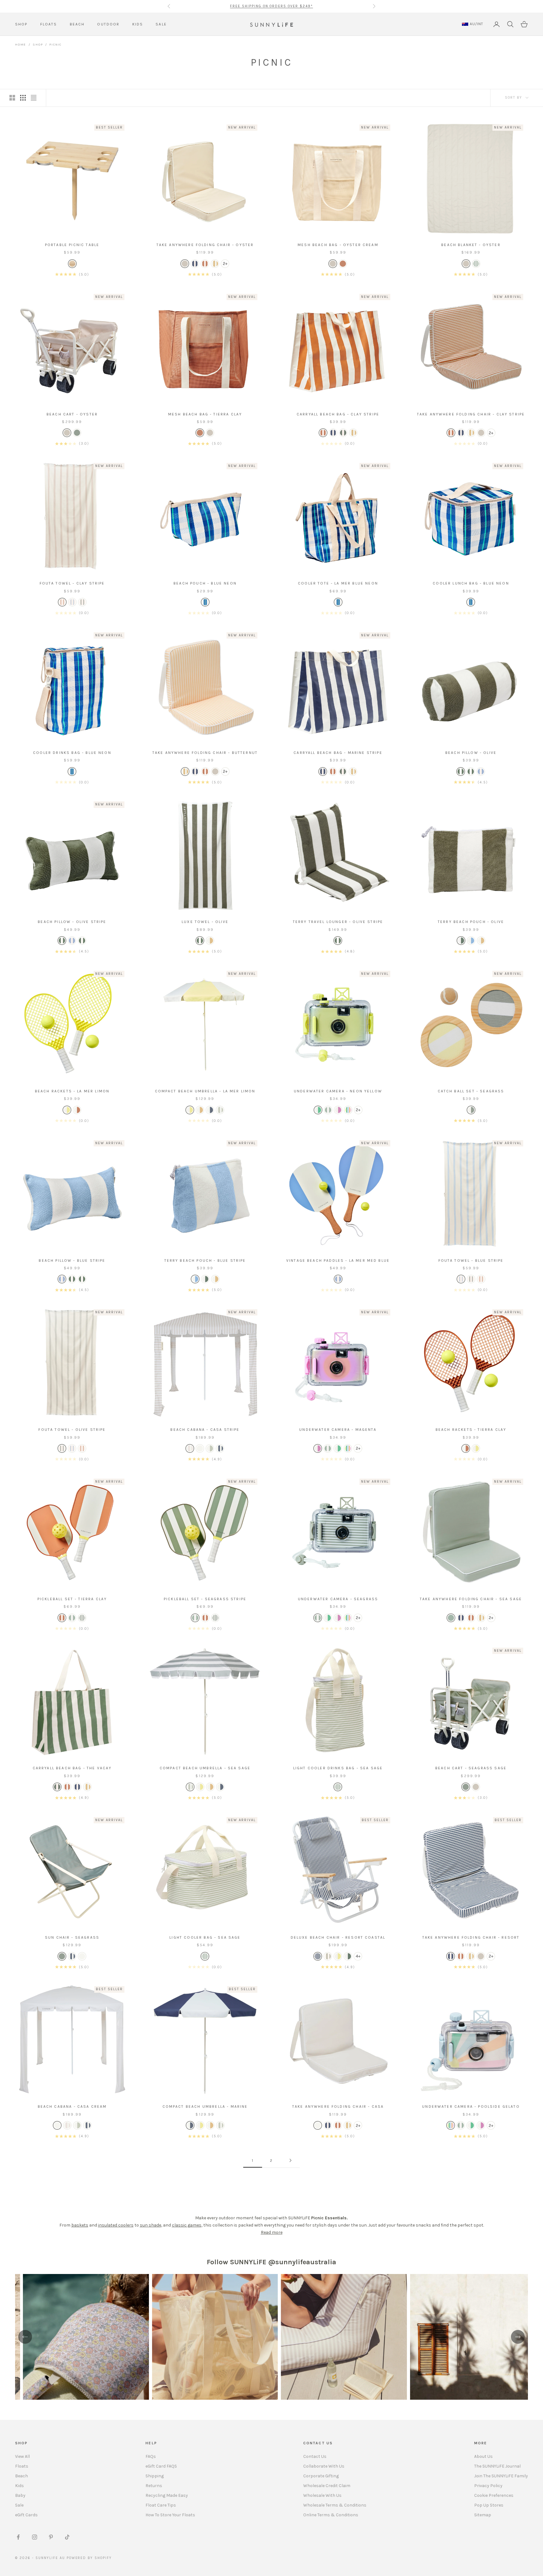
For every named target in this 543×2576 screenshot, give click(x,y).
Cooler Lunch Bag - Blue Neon (471, 583)
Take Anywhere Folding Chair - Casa (338, 2106)
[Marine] (210, 1110)
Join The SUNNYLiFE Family (501, 2476)
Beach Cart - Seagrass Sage (471, 1768)
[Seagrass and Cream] (471, 1110)
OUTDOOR (108, 24)
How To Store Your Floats (170, 2515)
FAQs (151, 2456)
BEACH (77, 24)
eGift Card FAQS (161, 2466)
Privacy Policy (488, 2486)
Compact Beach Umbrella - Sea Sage (205, 1768)
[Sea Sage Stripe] (338, 1787)
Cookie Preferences (494, 2495)
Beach (22, 2476)
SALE (161, 24)
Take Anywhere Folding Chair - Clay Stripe (471, 414)
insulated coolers (116, 2225)
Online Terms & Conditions (331, 2515)
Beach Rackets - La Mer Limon (72, 1091)
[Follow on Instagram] (35, 2537)
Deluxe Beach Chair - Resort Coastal (338, 1937)
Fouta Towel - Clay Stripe (72, 583)
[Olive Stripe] (343, 433)
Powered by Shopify (89, 2558)
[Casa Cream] (82, 1956)
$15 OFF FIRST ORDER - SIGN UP (271, 6)
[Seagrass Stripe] (476, 264)
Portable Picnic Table (72, 245)
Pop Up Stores (489, 2505)
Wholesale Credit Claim (327, 2486)
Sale (19, 2505)
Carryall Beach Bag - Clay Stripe (338, 414)
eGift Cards (26, 2515)
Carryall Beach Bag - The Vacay (72, 1768)
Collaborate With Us (324, 2466)
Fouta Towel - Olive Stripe (72, 1430)
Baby (20, 2495)
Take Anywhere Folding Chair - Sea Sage (471, 1599)
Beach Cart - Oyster (72, 414)
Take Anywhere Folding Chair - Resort (471, 1937)
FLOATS (49, 24)
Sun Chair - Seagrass (72, 1937)
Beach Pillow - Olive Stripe (72, 922)
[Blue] (205, 602)
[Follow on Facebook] (18, 2537)
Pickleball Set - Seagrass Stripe (205, 1599)
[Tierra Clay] (343, 264)
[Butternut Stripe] (215, 264)
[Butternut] (200, 1110)
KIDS (138, 24)
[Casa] (200, 1448)
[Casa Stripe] (190, 1448)
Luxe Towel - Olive (205, 922)
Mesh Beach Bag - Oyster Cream (338, 245)
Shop (38, 45)
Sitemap (483, 2515)
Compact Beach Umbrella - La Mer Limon (205, 1091)
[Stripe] (195, 264)
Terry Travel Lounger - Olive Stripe (338, 922)
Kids (19, 2486)
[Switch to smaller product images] (23, 98)
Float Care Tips (161, 2505)
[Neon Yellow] (318, 1110)
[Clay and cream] (205, 264)
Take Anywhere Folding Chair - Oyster (205, 245)
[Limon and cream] (67, 1110)
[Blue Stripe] (72, 602)
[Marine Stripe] (333, 433)
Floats (22, 2466)
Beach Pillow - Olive (471, 753)
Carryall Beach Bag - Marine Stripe (338, 753)
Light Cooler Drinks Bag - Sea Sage (338, 1768)
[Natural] (72, 264)
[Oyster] (185, 264)
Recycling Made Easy (167, 2495)
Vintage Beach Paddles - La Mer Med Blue (338, 1261)
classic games (187, 2225)
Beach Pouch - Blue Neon (205, 583)
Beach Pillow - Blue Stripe (72, 1261)
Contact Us (315, 2456)
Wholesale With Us (322, 2495)
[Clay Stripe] (323, 433)
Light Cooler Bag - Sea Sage (205, 1937)
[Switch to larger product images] (12, 98)
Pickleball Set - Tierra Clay (72, 1599)
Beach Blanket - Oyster (471, 245)
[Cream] (333, 264)
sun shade (151, 2225)
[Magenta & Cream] (338, 1110)
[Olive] (338, 941)
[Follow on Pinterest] (51, 2537)
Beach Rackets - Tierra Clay (471, 1430)
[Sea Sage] (220, 1110)
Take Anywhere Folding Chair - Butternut (205, 753)
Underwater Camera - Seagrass (338, 1599)
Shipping (155, 2476)
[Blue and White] (318, 1956)
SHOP (21, 24)
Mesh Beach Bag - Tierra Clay (205, 414)
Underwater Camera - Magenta (338, 1430)
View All (22, 2456)
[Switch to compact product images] (34, 98)
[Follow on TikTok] (67, 2537)
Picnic (55, 45)
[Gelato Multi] (348, 1110)
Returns (154, 2486)
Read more (272, 2232)
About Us (483, 2456)
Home (21, 45)
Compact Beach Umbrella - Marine (205, 2106)
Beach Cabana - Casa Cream (72, 2106)
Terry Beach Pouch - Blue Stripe (205, 1261)
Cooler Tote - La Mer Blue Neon (338, 583)
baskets (80, 2225)
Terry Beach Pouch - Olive (471, 922)
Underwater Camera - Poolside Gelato (471, 2106)
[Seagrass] (77, 433)
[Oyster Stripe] (328, 1956)
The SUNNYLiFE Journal (497, 2466)
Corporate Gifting (321, 2476)
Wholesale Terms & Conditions (335, 2505)
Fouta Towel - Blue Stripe (471, 1261)
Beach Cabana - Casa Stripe (205, 1430)
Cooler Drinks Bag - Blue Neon (72, 753)
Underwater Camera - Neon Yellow (338, 1091)
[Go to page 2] (290, 2160)
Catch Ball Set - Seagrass (471, 1091)
